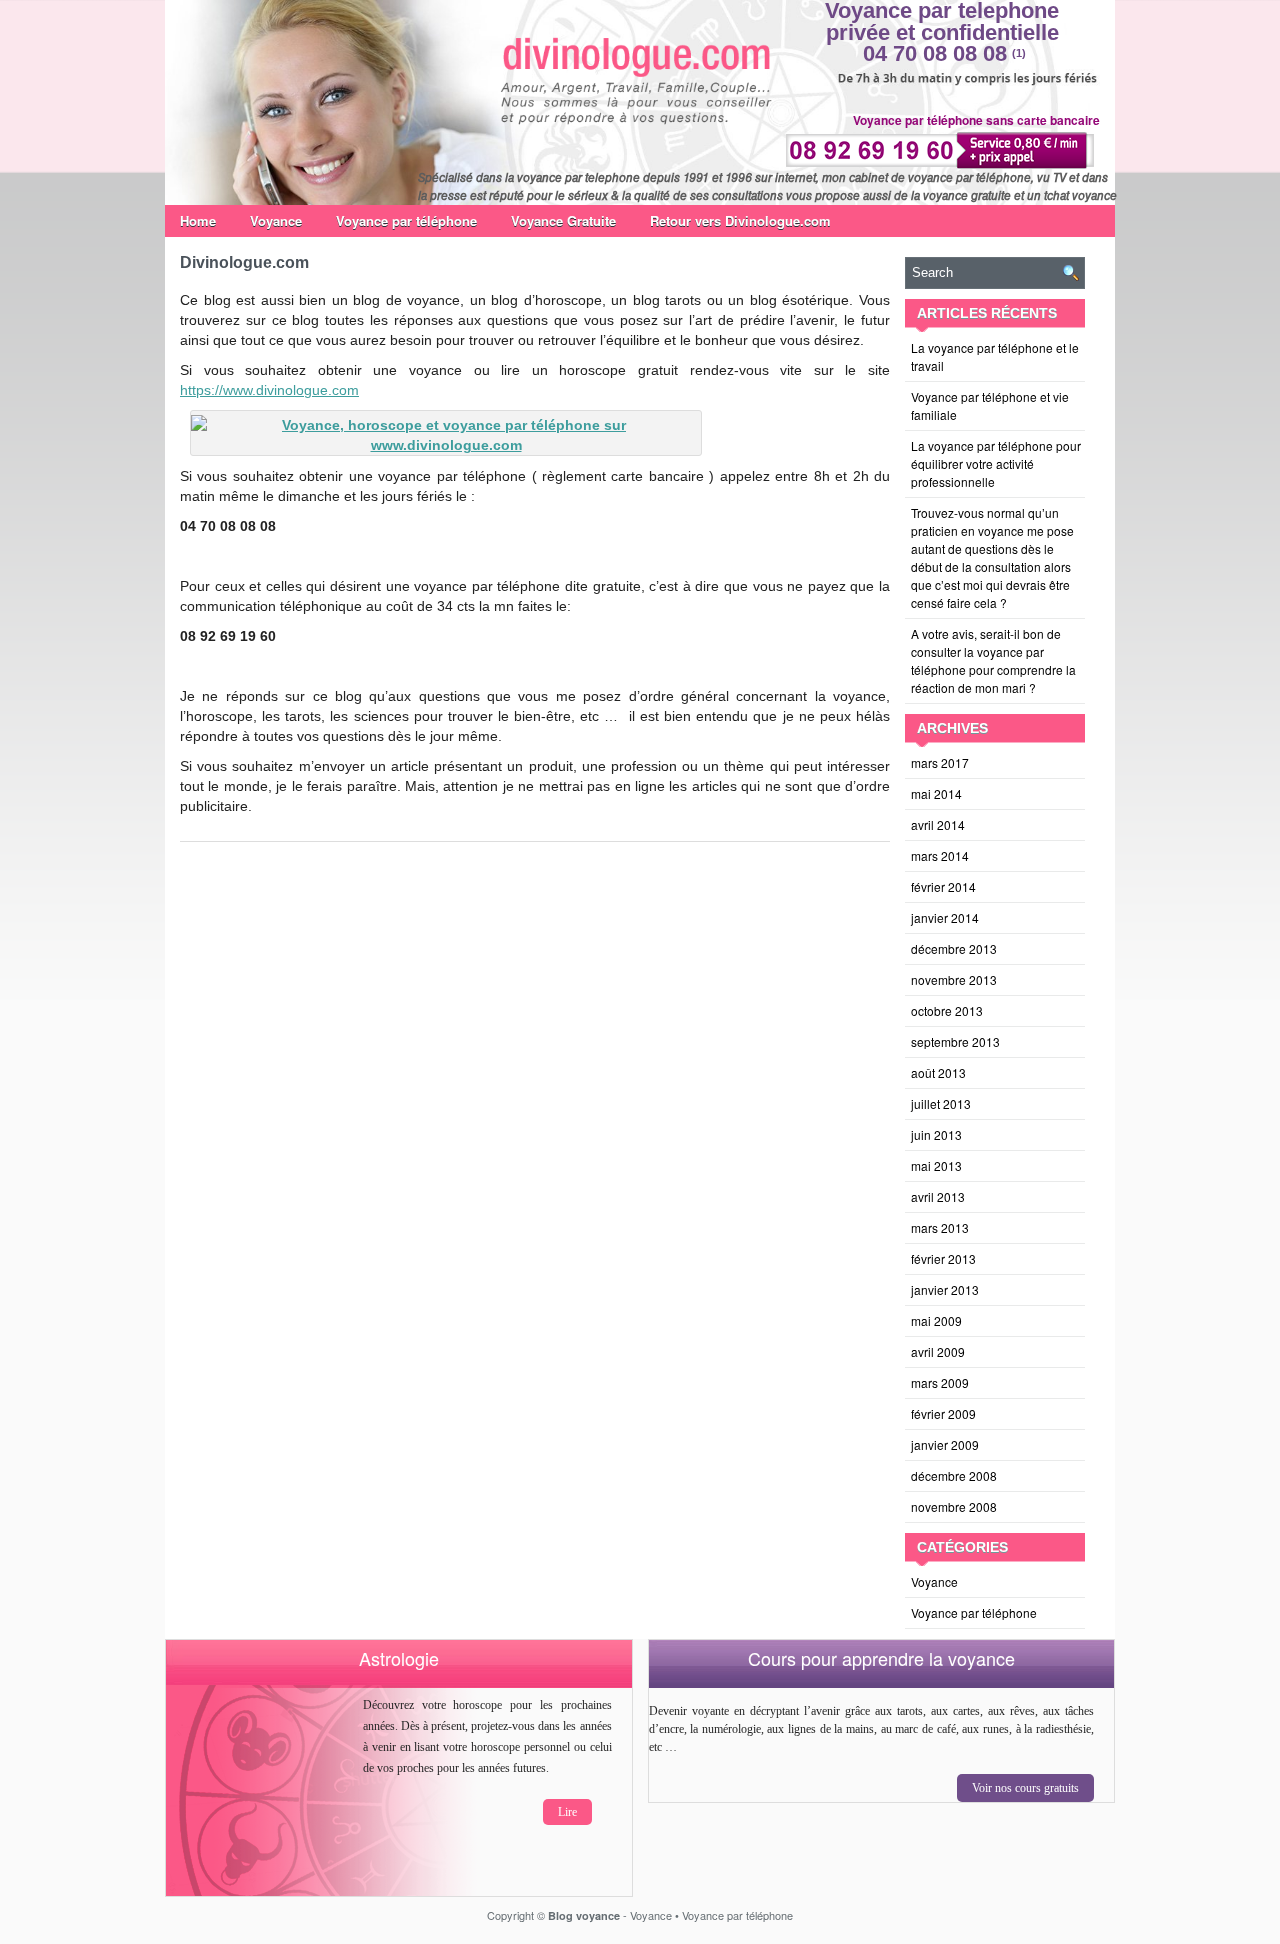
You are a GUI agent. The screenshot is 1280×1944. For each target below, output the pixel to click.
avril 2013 (938, 1196)
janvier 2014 (945, 917)
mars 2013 (940, 1227)
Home (198, 220)
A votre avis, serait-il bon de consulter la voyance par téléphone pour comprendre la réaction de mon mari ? (993, 660)
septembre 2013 (955, 1041)
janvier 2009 (945, 1444)
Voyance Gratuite (563, 220)
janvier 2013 (945, 1289)
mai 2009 (936, 1320)
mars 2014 (940, 855)
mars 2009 (940, 1382)
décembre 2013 (954, 948)
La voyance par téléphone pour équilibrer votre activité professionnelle (996, 463)
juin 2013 (936, 1134)
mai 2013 (936, 1165)
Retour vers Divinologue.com (740, 220)
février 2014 (943, 886)
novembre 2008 (954, 1506)
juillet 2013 (941, 1103)
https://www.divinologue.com (269, 390)
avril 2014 (938, 824)
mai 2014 (936, 793)
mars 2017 (940, 762)
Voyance (276, 220)
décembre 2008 (954, 1475)
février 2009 (943, 1413)
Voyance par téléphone (406, 220)
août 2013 (938, 1072)
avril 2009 (938, 1351)
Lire (567, 1812)
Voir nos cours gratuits (1025, 1788)
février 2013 (943, 1258)
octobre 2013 (947, 1010)
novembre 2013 (954, 979)
